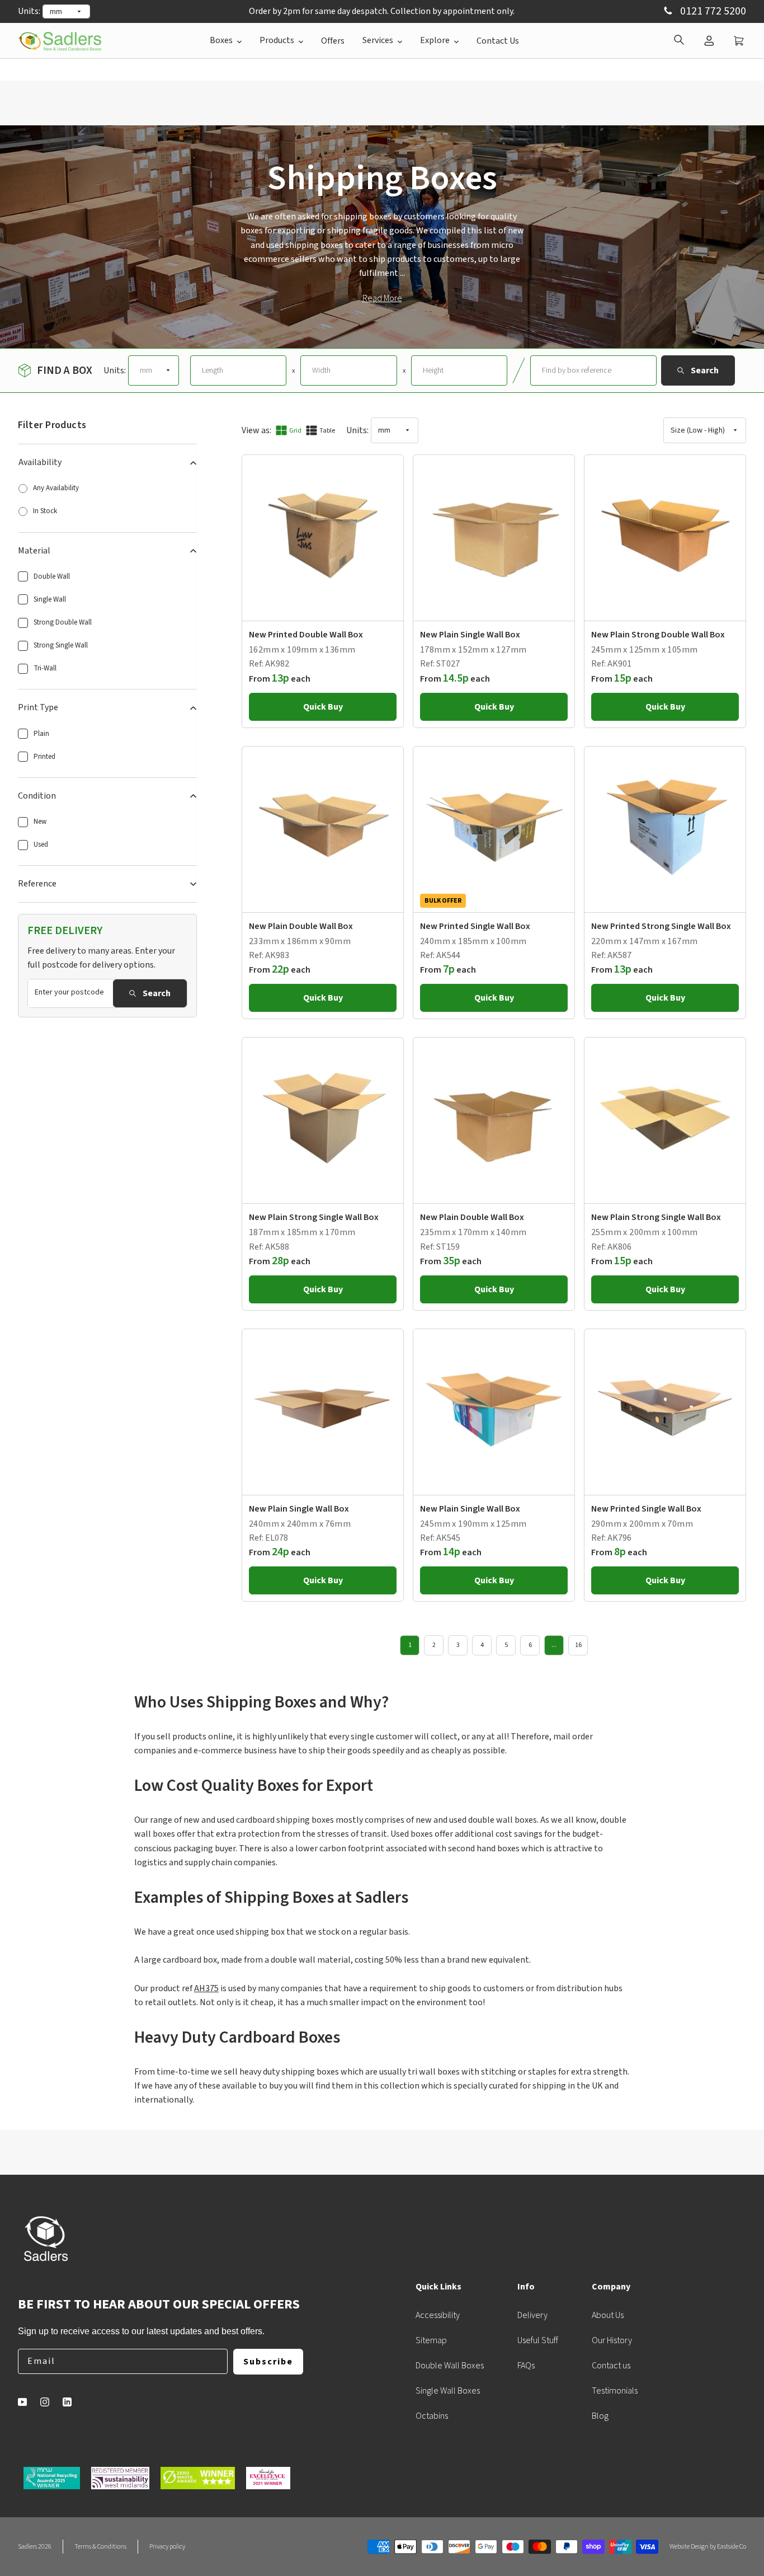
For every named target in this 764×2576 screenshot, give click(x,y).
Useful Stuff (538, 2340)
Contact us (611, 2366)
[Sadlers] (60, 41)
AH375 (206, 1988)
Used (41, 844)
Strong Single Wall (61, 645)
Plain (41, 734)
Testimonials (615, 2391)
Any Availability (56, 488)
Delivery (532, 2315)
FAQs (526, 2366)
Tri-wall (45, 668)
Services (378, 40)
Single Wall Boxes (448, 2391)
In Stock (45, 511)
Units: (29, 11)
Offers (333, 41)
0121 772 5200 (712, 11)
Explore (435, 40)
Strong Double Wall (63, 622)
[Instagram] (45, 2402)
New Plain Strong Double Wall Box (658, 635)
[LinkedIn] (67, 2402)
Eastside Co (732, 2547)
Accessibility (438, 2315)
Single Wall (50, 599)
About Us (608, 2315)
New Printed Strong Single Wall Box (661, 926)
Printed (44, 757)
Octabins (432, 2416)
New (40, 822)
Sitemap (431, 2340)
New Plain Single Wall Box (470, 635)
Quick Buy (323, 707)
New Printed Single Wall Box (475, 926)
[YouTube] (22, 2402)
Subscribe (268, 2362)
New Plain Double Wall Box (301, 926)
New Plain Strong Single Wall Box (314, 1217)
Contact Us (498, 41)
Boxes (221, 40)
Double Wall (52, 576)
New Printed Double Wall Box (306, 635)
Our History (612, 2340)
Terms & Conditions (100, 2547)
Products (277, 40)
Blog (600, 2416)
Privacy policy (167, 2547)
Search (157, 993)
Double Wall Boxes (450, 2366)
